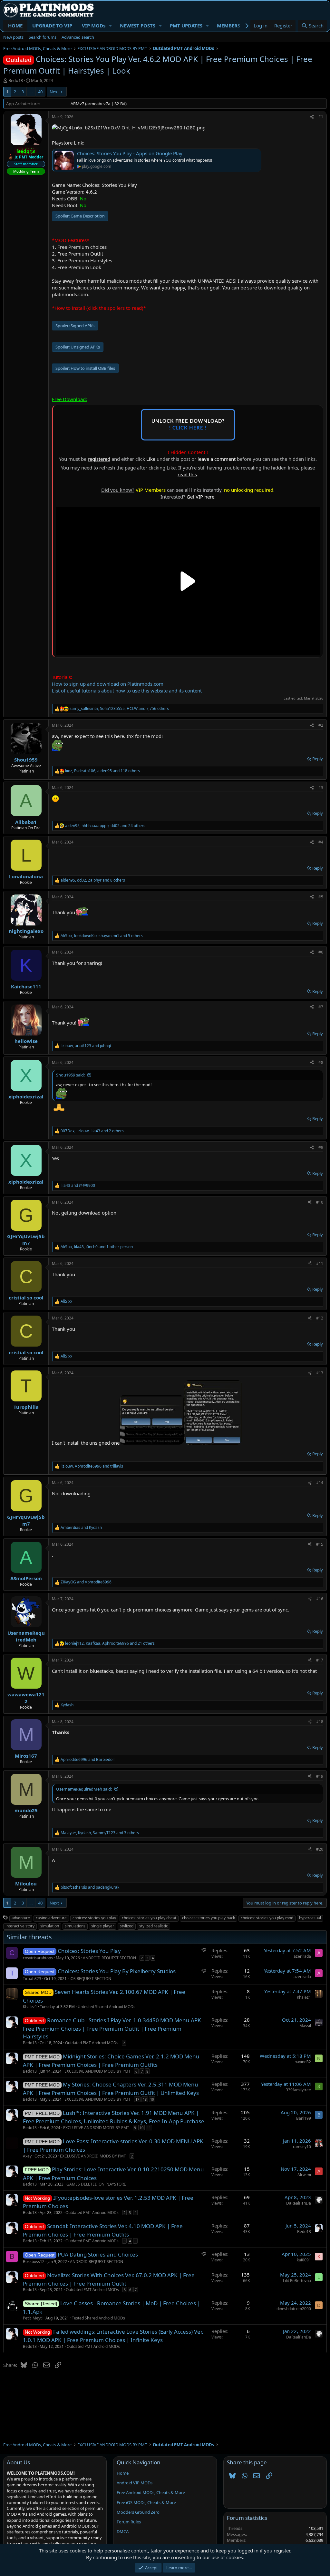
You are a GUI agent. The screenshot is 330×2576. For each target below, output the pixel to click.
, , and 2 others (92, 1131)
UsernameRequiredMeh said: (84, 1789)
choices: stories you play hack (209, 1918)
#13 (320, 1373)
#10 (320, 1202)
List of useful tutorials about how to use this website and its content (127, 691)
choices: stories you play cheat (149, 1918)
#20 (320, 1849)
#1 (321, 117)
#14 (320, 1483)
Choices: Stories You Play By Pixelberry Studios (117, 1971)
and (78, 1186)
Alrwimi (304, 2175)
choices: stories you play (94, 1918)
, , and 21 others (110, 1643)
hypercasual (310, 1918)
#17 (320, 1660)
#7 (321, 1007)
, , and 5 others (102, 936)
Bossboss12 (34, 2262)
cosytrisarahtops (38, 1958)
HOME (15, 25)
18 (145, 2099)
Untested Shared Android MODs (107, 2007)
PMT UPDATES (186, 25)
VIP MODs (94, 25)
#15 (320, 1544)
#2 (321, 725)
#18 (320, 1722)
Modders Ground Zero (138, 2512)
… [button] (31, 92)
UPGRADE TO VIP (52, 25)
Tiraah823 (32, 1979)
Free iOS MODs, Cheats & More (146, 2502)
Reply (318, 759)
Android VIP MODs (135, 2483)
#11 (320, 1263)
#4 (321, 842)
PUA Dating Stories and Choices (98, 2254)
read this (187, 474)
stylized (127, 1926)
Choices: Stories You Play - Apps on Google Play (130, 153)
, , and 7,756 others (119, 709)
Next (54, 92)
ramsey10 (302, 2147)
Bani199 (304, 2118)
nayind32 (303, 2062)
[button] (111, 26)
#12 (320, 1318)
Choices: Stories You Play (89, 1951)
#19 (320, 1776)
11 (149, 2128)
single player (103, 1926)
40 (40, 92)
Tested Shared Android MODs (98, 2318)
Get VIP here (200, 497)
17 (137, 2099)
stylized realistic (154, 1926)
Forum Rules (129, 2522)
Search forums (43, 37)
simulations (75, 1926)
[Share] (312, 117)
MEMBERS (228, 25)
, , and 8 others (93, 880)
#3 (321, 788)
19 (152, 2099)
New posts (13, 37)
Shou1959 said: (70, 1075)
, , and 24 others (105, 826)
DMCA (123, 2531)
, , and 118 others (102, 771)
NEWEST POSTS (138, 25)
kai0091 (304, 2260)
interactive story (20, 1926)
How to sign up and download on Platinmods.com (108, 684)
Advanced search (78, 37)
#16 (320, 1599)
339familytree (298, 2090)
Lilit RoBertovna (297, 2281)
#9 (321, 1147)
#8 (321, 1062)
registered (99, 459)
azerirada (302, 1956)
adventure (21, 1918)
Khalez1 (30, 2007)
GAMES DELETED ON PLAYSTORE (96, 2184)
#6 (321, 952)
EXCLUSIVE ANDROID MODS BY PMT (97, 2071)
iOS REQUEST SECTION (90, 1979)
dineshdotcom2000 (294, 2309)
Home (123, 2473)
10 (141, 2128)
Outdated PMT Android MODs (92, 2043)
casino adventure (51, 1918)
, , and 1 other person (97, 1247)
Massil (305, 2026)
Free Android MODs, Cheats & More (151, 2492)
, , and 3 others (100, 1833)
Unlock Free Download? (188, 425)
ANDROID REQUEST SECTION (109, 1958)
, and (86, 1046)
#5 (321, 897)
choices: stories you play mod (267, 1918)
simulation (50, 1926)
